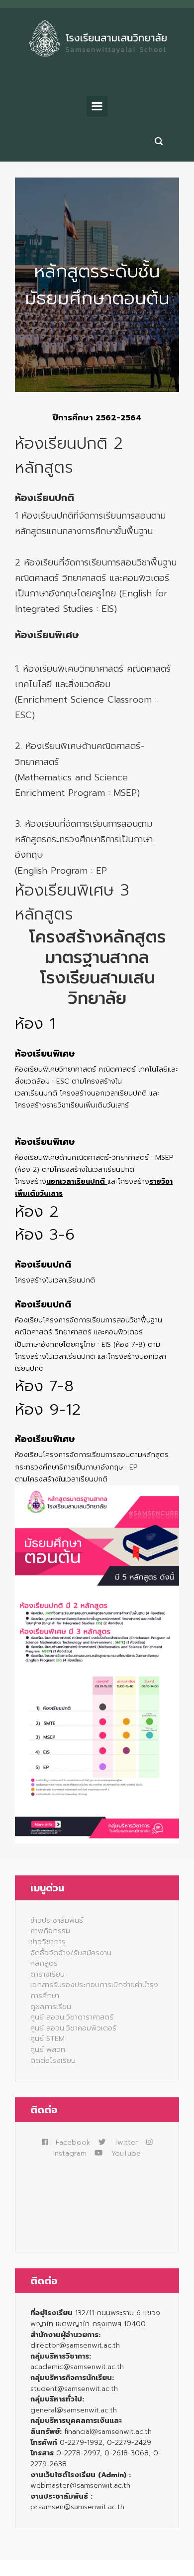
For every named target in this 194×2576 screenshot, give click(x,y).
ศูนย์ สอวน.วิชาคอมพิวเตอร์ (73, 2028)
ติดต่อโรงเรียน (53, 2060)
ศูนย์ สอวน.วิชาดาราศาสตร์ (72, 2017)
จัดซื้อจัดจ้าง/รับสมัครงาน (71, 1953)
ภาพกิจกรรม (50, 1931)
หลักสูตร (44, 1963)
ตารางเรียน (48, 1974)
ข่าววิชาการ (48, 1942)
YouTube (126, 2153)
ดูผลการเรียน (51, 2007)
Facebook (73, 2142)
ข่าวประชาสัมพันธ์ (57, 1920)
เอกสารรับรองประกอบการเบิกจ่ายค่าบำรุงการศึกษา (94, 1990)
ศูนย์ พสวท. (48, 2049)
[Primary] (97, 106)
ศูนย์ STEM (48, 2038)
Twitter (126, 2142)
